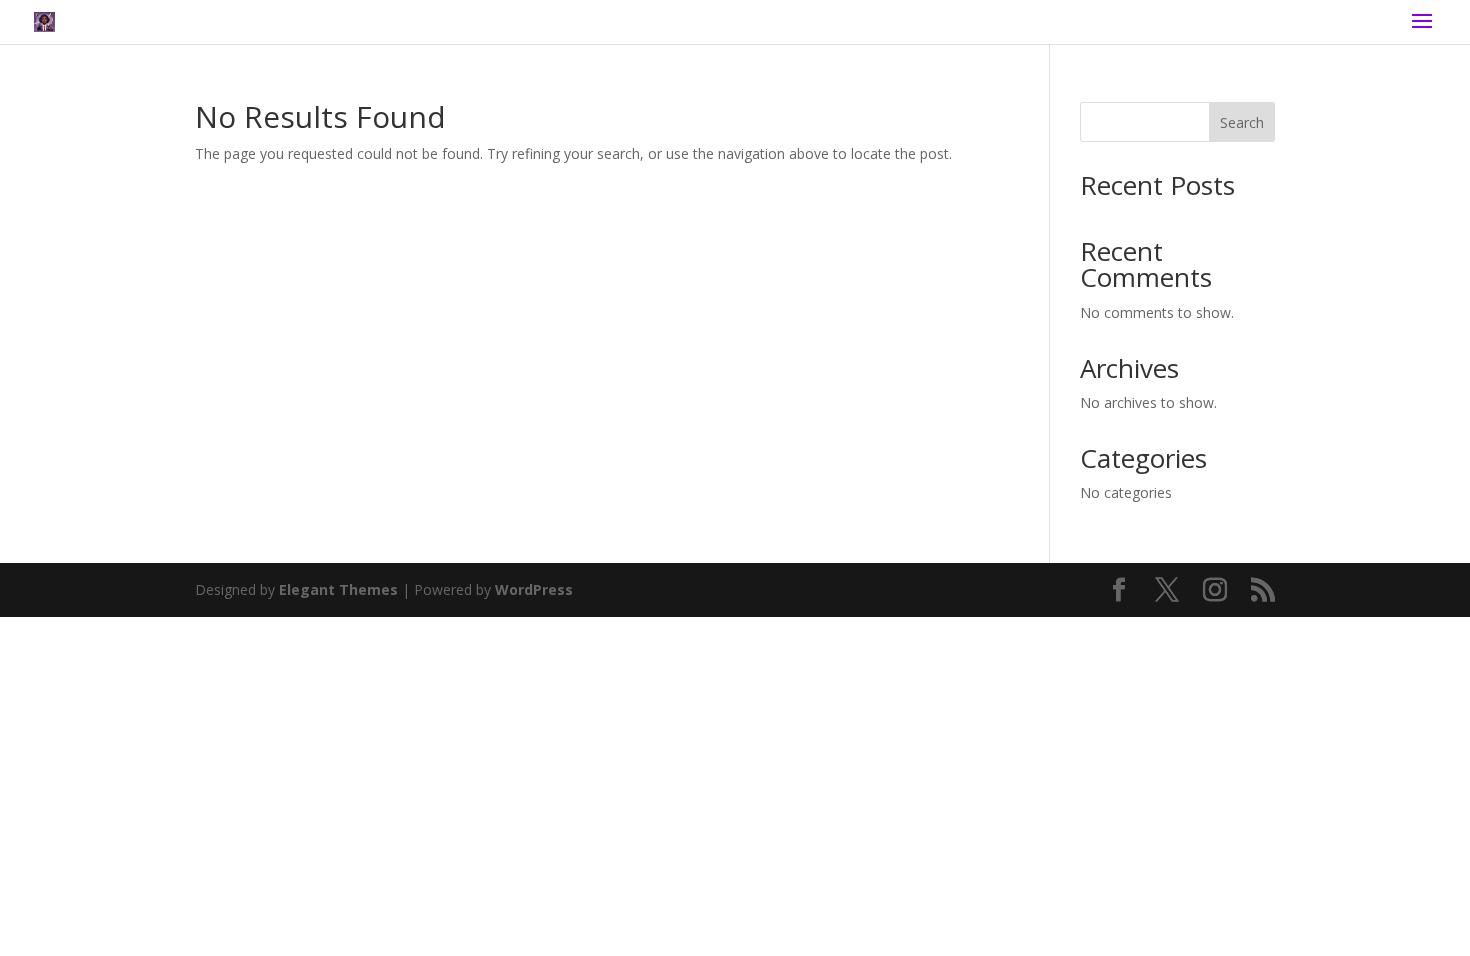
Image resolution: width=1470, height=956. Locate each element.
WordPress (534, 589)
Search (1242, 122)
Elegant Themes (338, 589)
